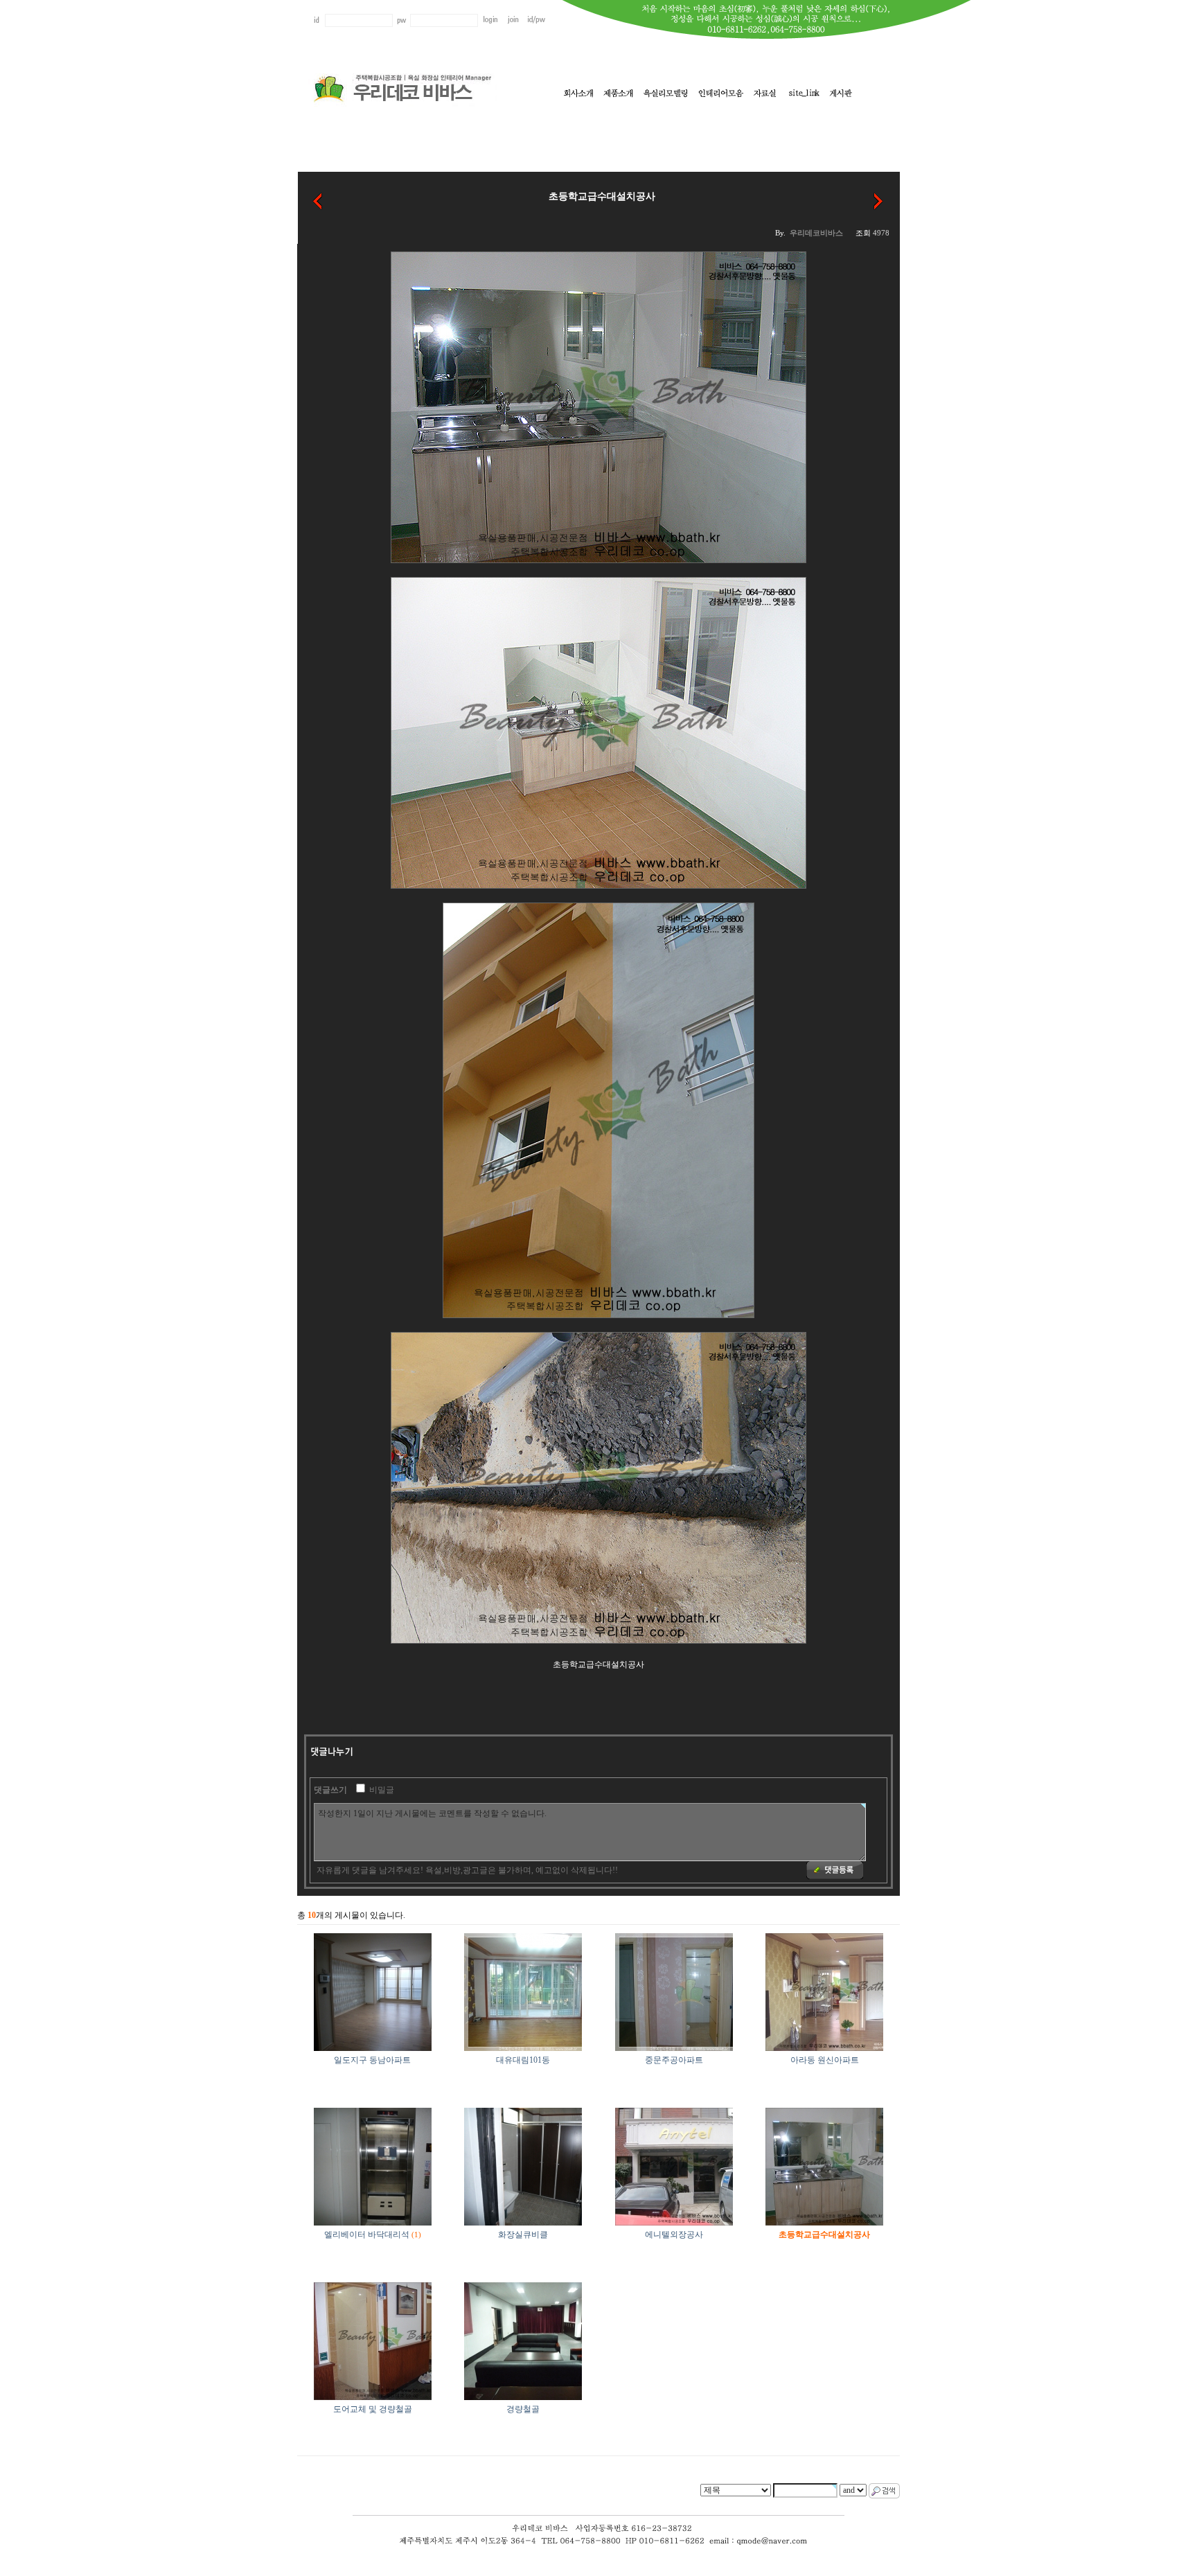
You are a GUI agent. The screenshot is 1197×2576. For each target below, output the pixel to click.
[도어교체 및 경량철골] (879, 200)
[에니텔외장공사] (318, 200)
